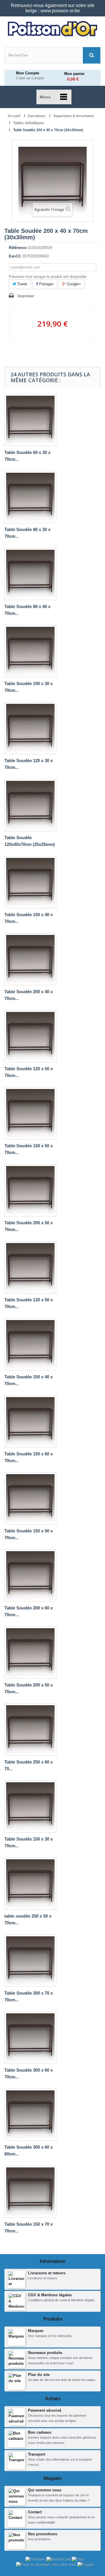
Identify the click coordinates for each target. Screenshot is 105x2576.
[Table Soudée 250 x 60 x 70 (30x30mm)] (30, 1730)
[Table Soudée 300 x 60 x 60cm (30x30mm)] (30, 2115)
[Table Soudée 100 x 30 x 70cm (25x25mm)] (30, 651)
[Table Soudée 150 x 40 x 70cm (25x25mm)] (30, 882)
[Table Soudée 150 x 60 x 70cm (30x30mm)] (30, 1421)
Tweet (22, 284)
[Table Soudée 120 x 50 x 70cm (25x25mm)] (30, 1036)
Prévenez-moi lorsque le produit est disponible (48, 277)
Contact (35, 2512)
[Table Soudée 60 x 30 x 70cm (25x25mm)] (30, 420)
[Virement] (36, 2559)
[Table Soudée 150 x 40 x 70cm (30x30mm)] (30, 1344)
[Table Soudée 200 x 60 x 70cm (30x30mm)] (30, 1575)
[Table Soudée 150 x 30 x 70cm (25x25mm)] (30, 1807)
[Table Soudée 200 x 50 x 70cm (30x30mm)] (30, 1653)
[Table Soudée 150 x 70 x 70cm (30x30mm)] (30, 2192)
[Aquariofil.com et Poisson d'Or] (52, 29)
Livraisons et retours (47, 2273)
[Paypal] (85, 2564)
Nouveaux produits (45, 2353)
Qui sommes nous (45, 2490)
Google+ (73, 284)
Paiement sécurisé (45, 2410)
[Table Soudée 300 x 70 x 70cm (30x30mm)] (30, 1961)
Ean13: (15, 256)
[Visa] (78, 2559)
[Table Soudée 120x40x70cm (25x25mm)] (30, 805)
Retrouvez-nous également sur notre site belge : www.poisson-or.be (53, 8)
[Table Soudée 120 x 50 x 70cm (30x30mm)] (30, 1267)
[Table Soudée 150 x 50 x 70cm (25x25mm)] (30, 1113)
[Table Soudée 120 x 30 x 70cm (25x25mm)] (30, 728)
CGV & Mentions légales (50, 2295)
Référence (18, 248)
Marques (36, 2331)
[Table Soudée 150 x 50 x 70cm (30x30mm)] (30, 1498)
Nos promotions (43, 2534)
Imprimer (26, 296)
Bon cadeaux (40, 2432)
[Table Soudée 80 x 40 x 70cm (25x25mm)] (30, 574)
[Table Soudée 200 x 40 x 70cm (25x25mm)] (30, 959)
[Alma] (47, 2564)
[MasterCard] (59, 2559)
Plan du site (39, 2375)
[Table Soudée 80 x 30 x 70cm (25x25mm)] (30, 497)
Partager (46, 284)
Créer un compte (30, 78)
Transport (37, 2454)
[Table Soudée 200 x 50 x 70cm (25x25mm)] (30, 1190)
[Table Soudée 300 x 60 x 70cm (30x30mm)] (30, 2038)
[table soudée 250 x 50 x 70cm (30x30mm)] (30, 1884)
